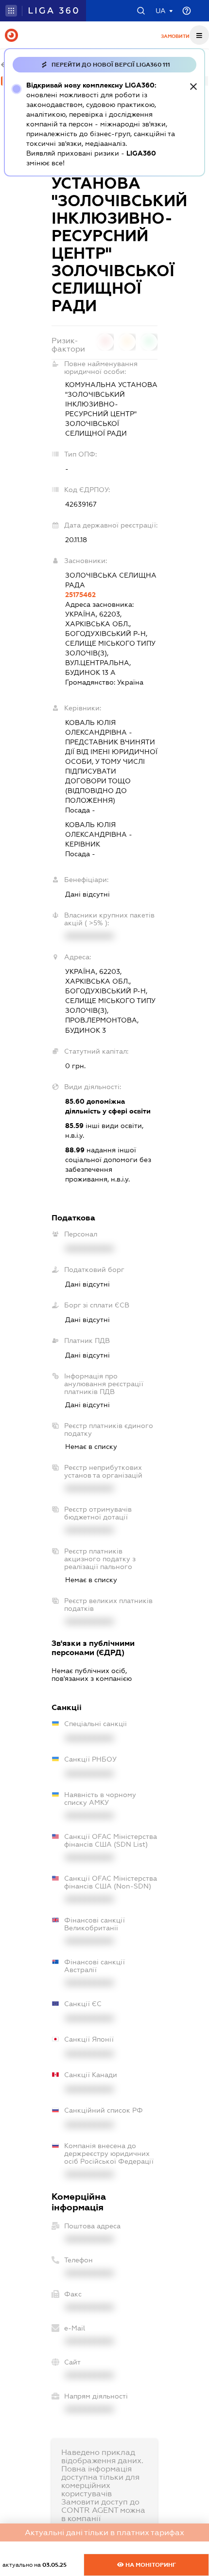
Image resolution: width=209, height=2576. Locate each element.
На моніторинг (150, 2565)
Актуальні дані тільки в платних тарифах (104, 2532)
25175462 (80, 595)
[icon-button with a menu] (199, 35)
